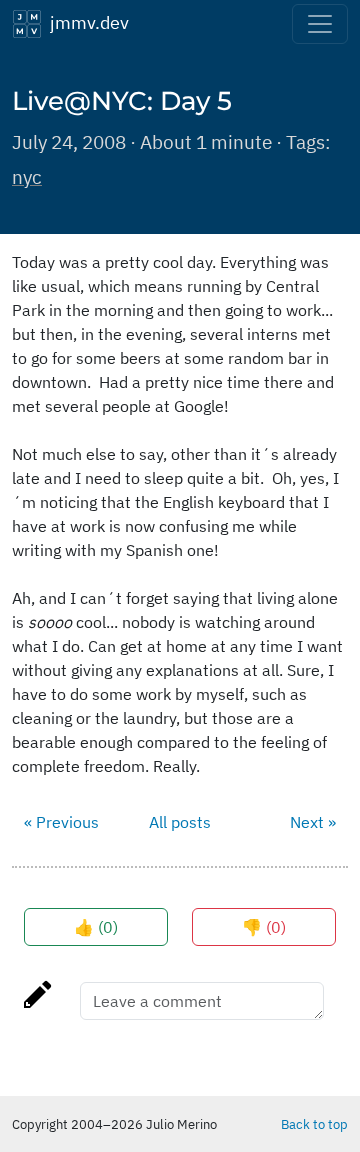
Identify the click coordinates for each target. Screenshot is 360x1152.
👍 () (96, 927)
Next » (313, 822)
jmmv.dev (85, 22)
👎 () (264, 927)
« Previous (61, 822)
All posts (180, 822)
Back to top (314, 1124)
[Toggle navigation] (320, 24)
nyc (27, 176)
